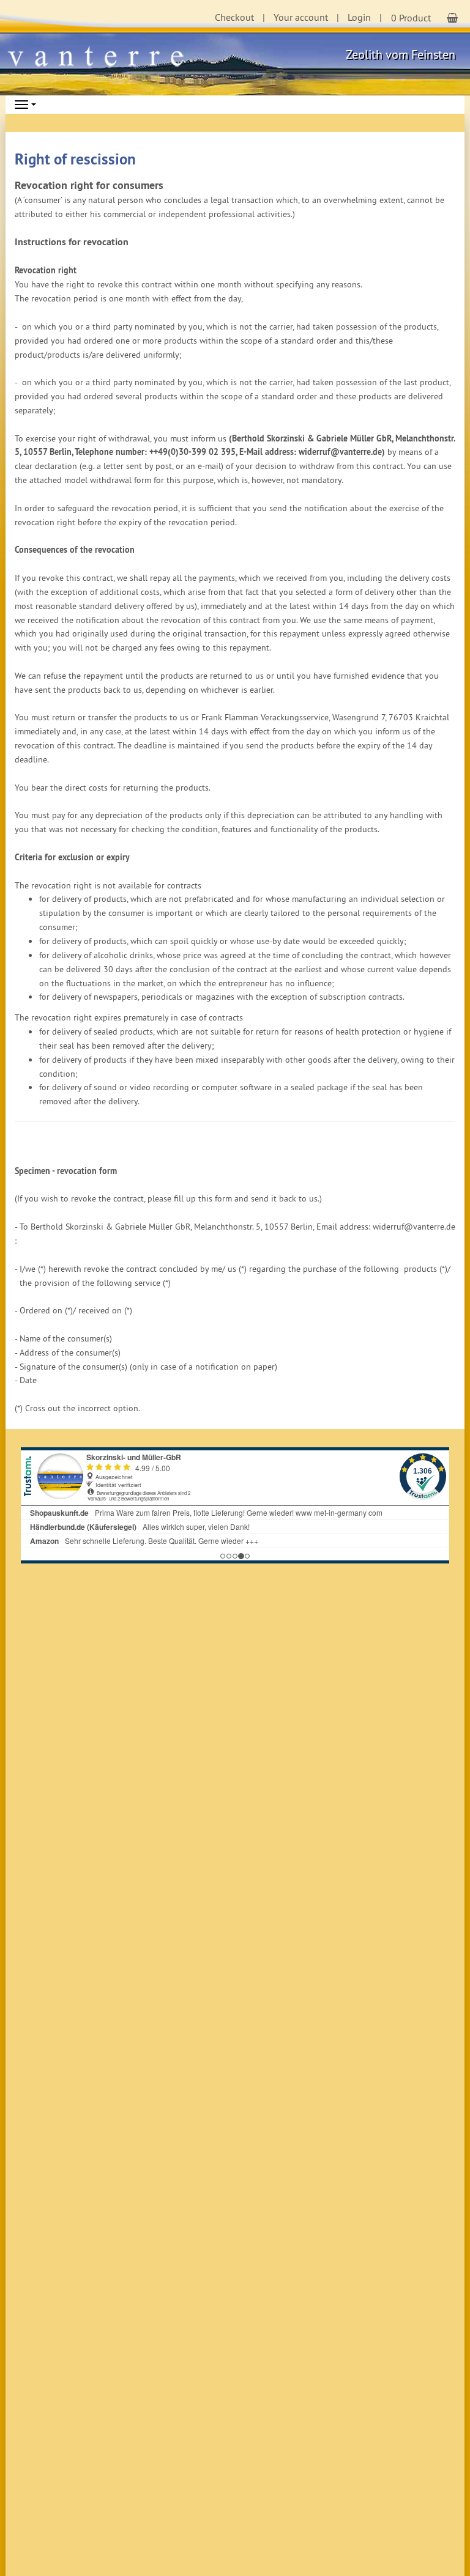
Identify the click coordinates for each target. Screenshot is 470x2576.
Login (359, 17)
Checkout (234, 17)
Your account (301, 17)
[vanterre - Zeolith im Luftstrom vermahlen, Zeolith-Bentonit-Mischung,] (101, 55)
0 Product (411, 18)
